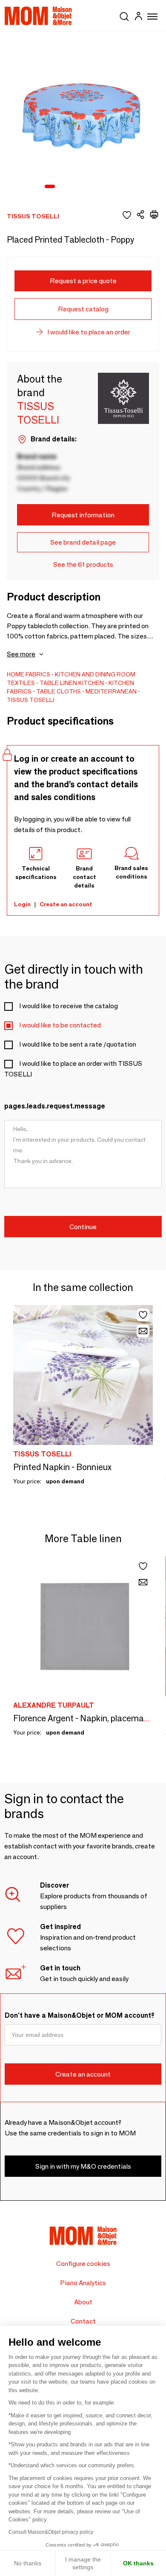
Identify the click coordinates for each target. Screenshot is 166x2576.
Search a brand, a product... (124, 15)
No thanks (28, 2563)
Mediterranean (111, 691)
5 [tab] (96, 187)
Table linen (58, 683)
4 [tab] (85, 187)
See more (21, 654)
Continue (83, 1227)
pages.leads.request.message (55, 1106)
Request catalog (83, 309)
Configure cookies (83, 2264)
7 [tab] (118, 187)
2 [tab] (63, 187)
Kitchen (91, 683)
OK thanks (138, 2563)
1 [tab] (50, 187)
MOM (38, 16)
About (83, 2302)
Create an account (66, 904)
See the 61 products (83, 564)
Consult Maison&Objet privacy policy (51, 2532)
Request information (83, 515)
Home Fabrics (29, 674)
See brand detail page (83, 542)
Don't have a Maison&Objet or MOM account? (80, 2015)
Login (22, 904)
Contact (83, 2321)
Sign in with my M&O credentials (83, 2166)
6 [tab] (107, 187)
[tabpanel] (83, 115)
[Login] (138, 17)
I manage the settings (83, 2563)
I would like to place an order (89, 332)
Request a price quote (83, 281)
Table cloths (59, 691)
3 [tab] (74, 187)
